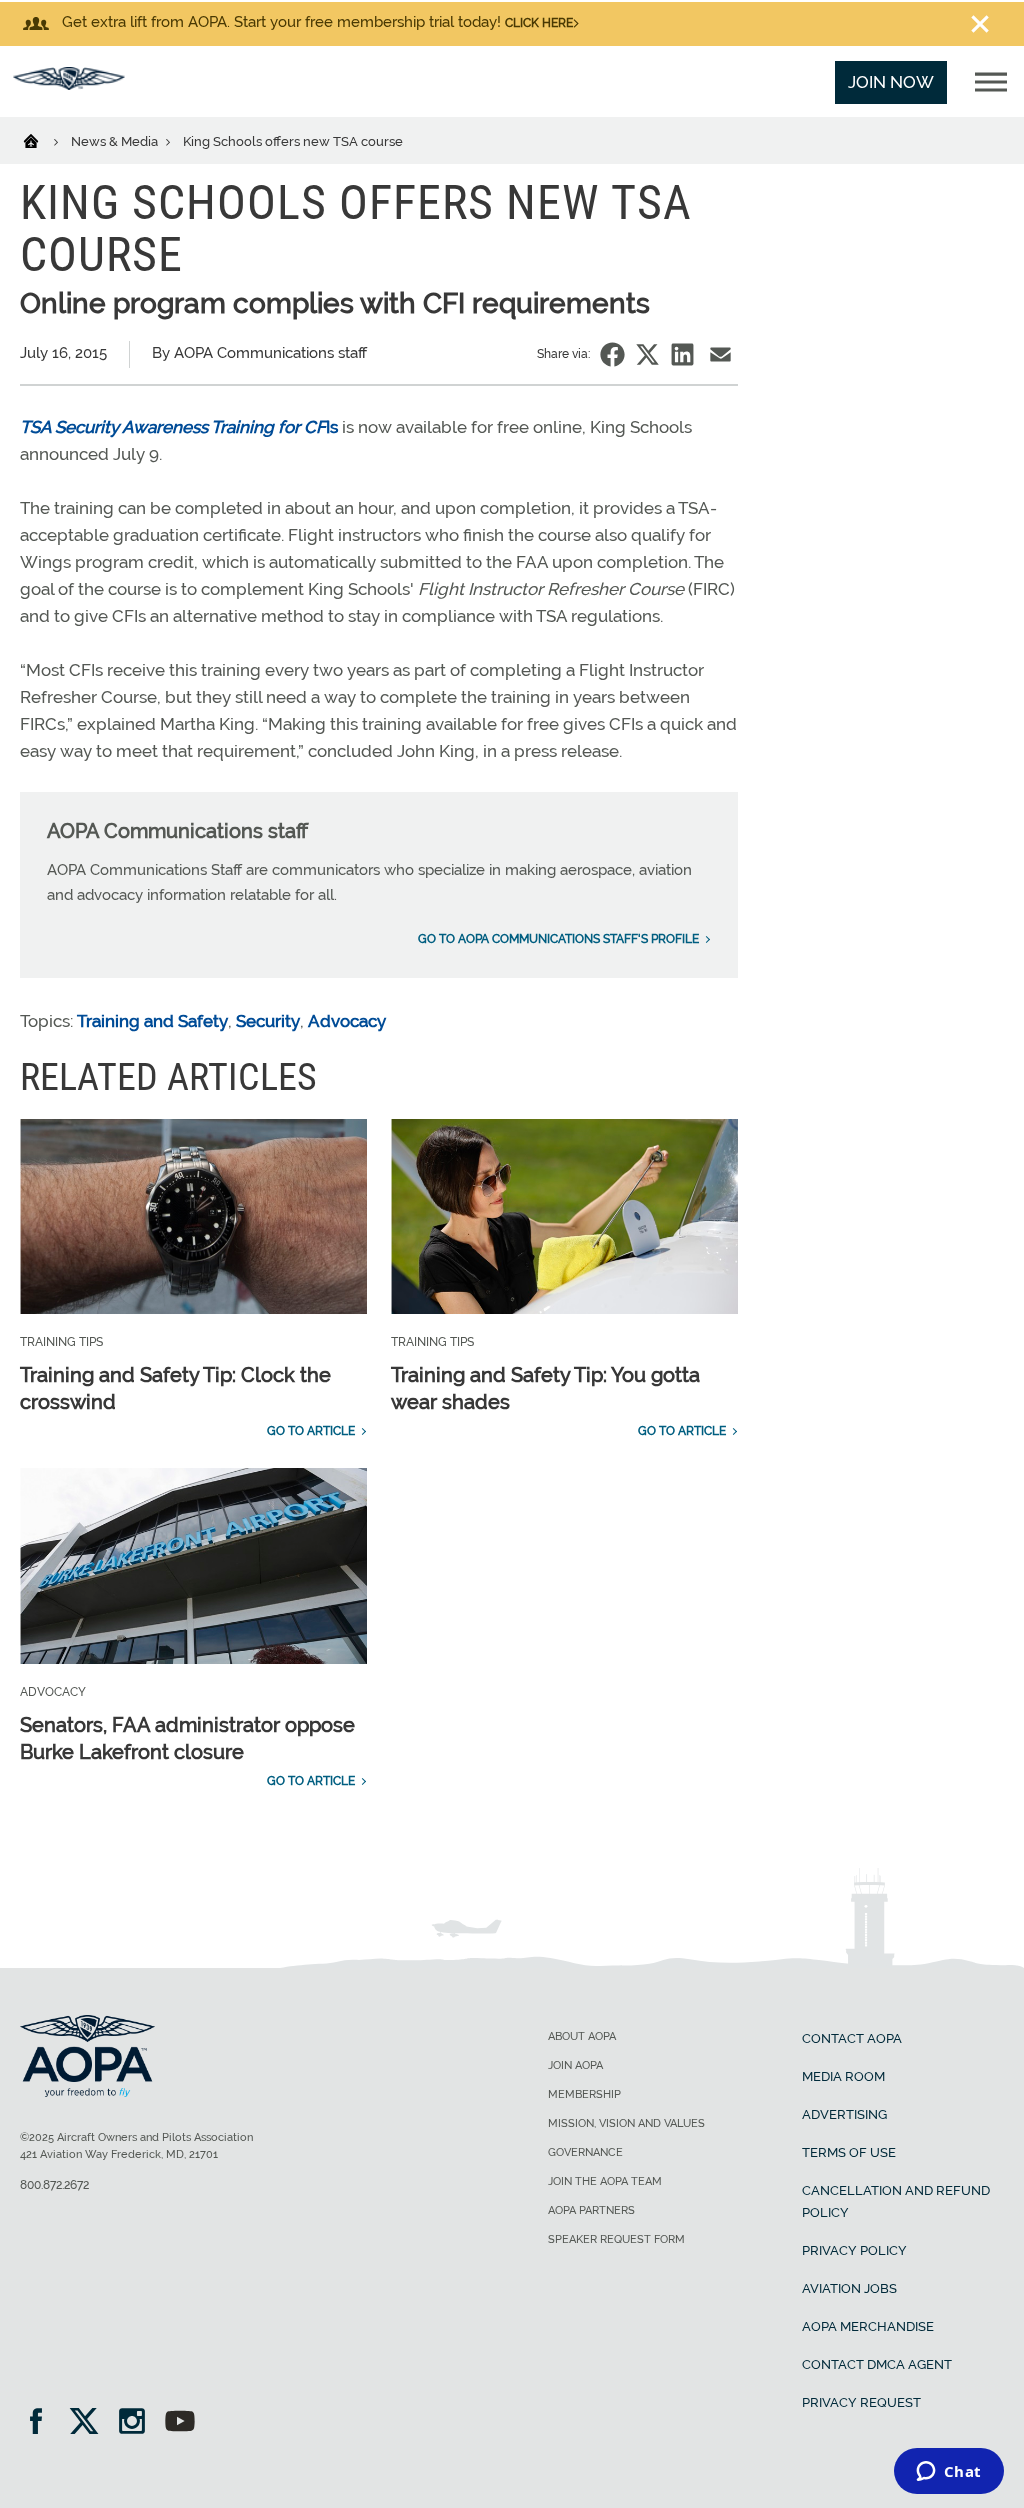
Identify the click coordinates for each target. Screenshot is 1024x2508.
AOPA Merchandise (868, 2326)
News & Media (116, 141)
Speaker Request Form (616, 2239)
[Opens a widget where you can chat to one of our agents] (948, 2473)
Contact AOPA (852, 2038)
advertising (844, 2114)
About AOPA (582, 2036)
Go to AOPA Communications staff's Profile (558, 939)
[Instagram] (138, 2423)
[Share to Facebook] (612, 354)
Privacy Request (861, 2402)
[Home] (43, 140)
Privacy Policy (854, 2250)
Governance (585, 2152)
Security (268, 1021)
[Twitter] (90, 2423)
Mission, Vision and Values (626, 2123)
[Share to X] (647, 354)
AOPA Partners (591, 2210)
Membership (584, 2094)
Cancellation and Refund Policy (896, 2201)
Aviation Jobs (849, 2288)
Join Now (891, 82)
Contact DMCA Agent (877, 2364)
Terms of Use (849, 2152)
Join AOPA (575, 2065)
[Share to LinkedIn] (682, 354)
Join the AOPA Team (605, 2181)
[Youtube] (180, 2423)
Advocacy (347, 1021)
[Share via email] (720, 354)
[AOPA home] (69, 84)
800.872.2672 (54, 2185)
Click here (539, 23)
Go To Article (311, 1431)
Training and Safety (152, 1021)
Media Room (843, 2076)
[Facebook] (42, 2423)
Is (179, 427)
